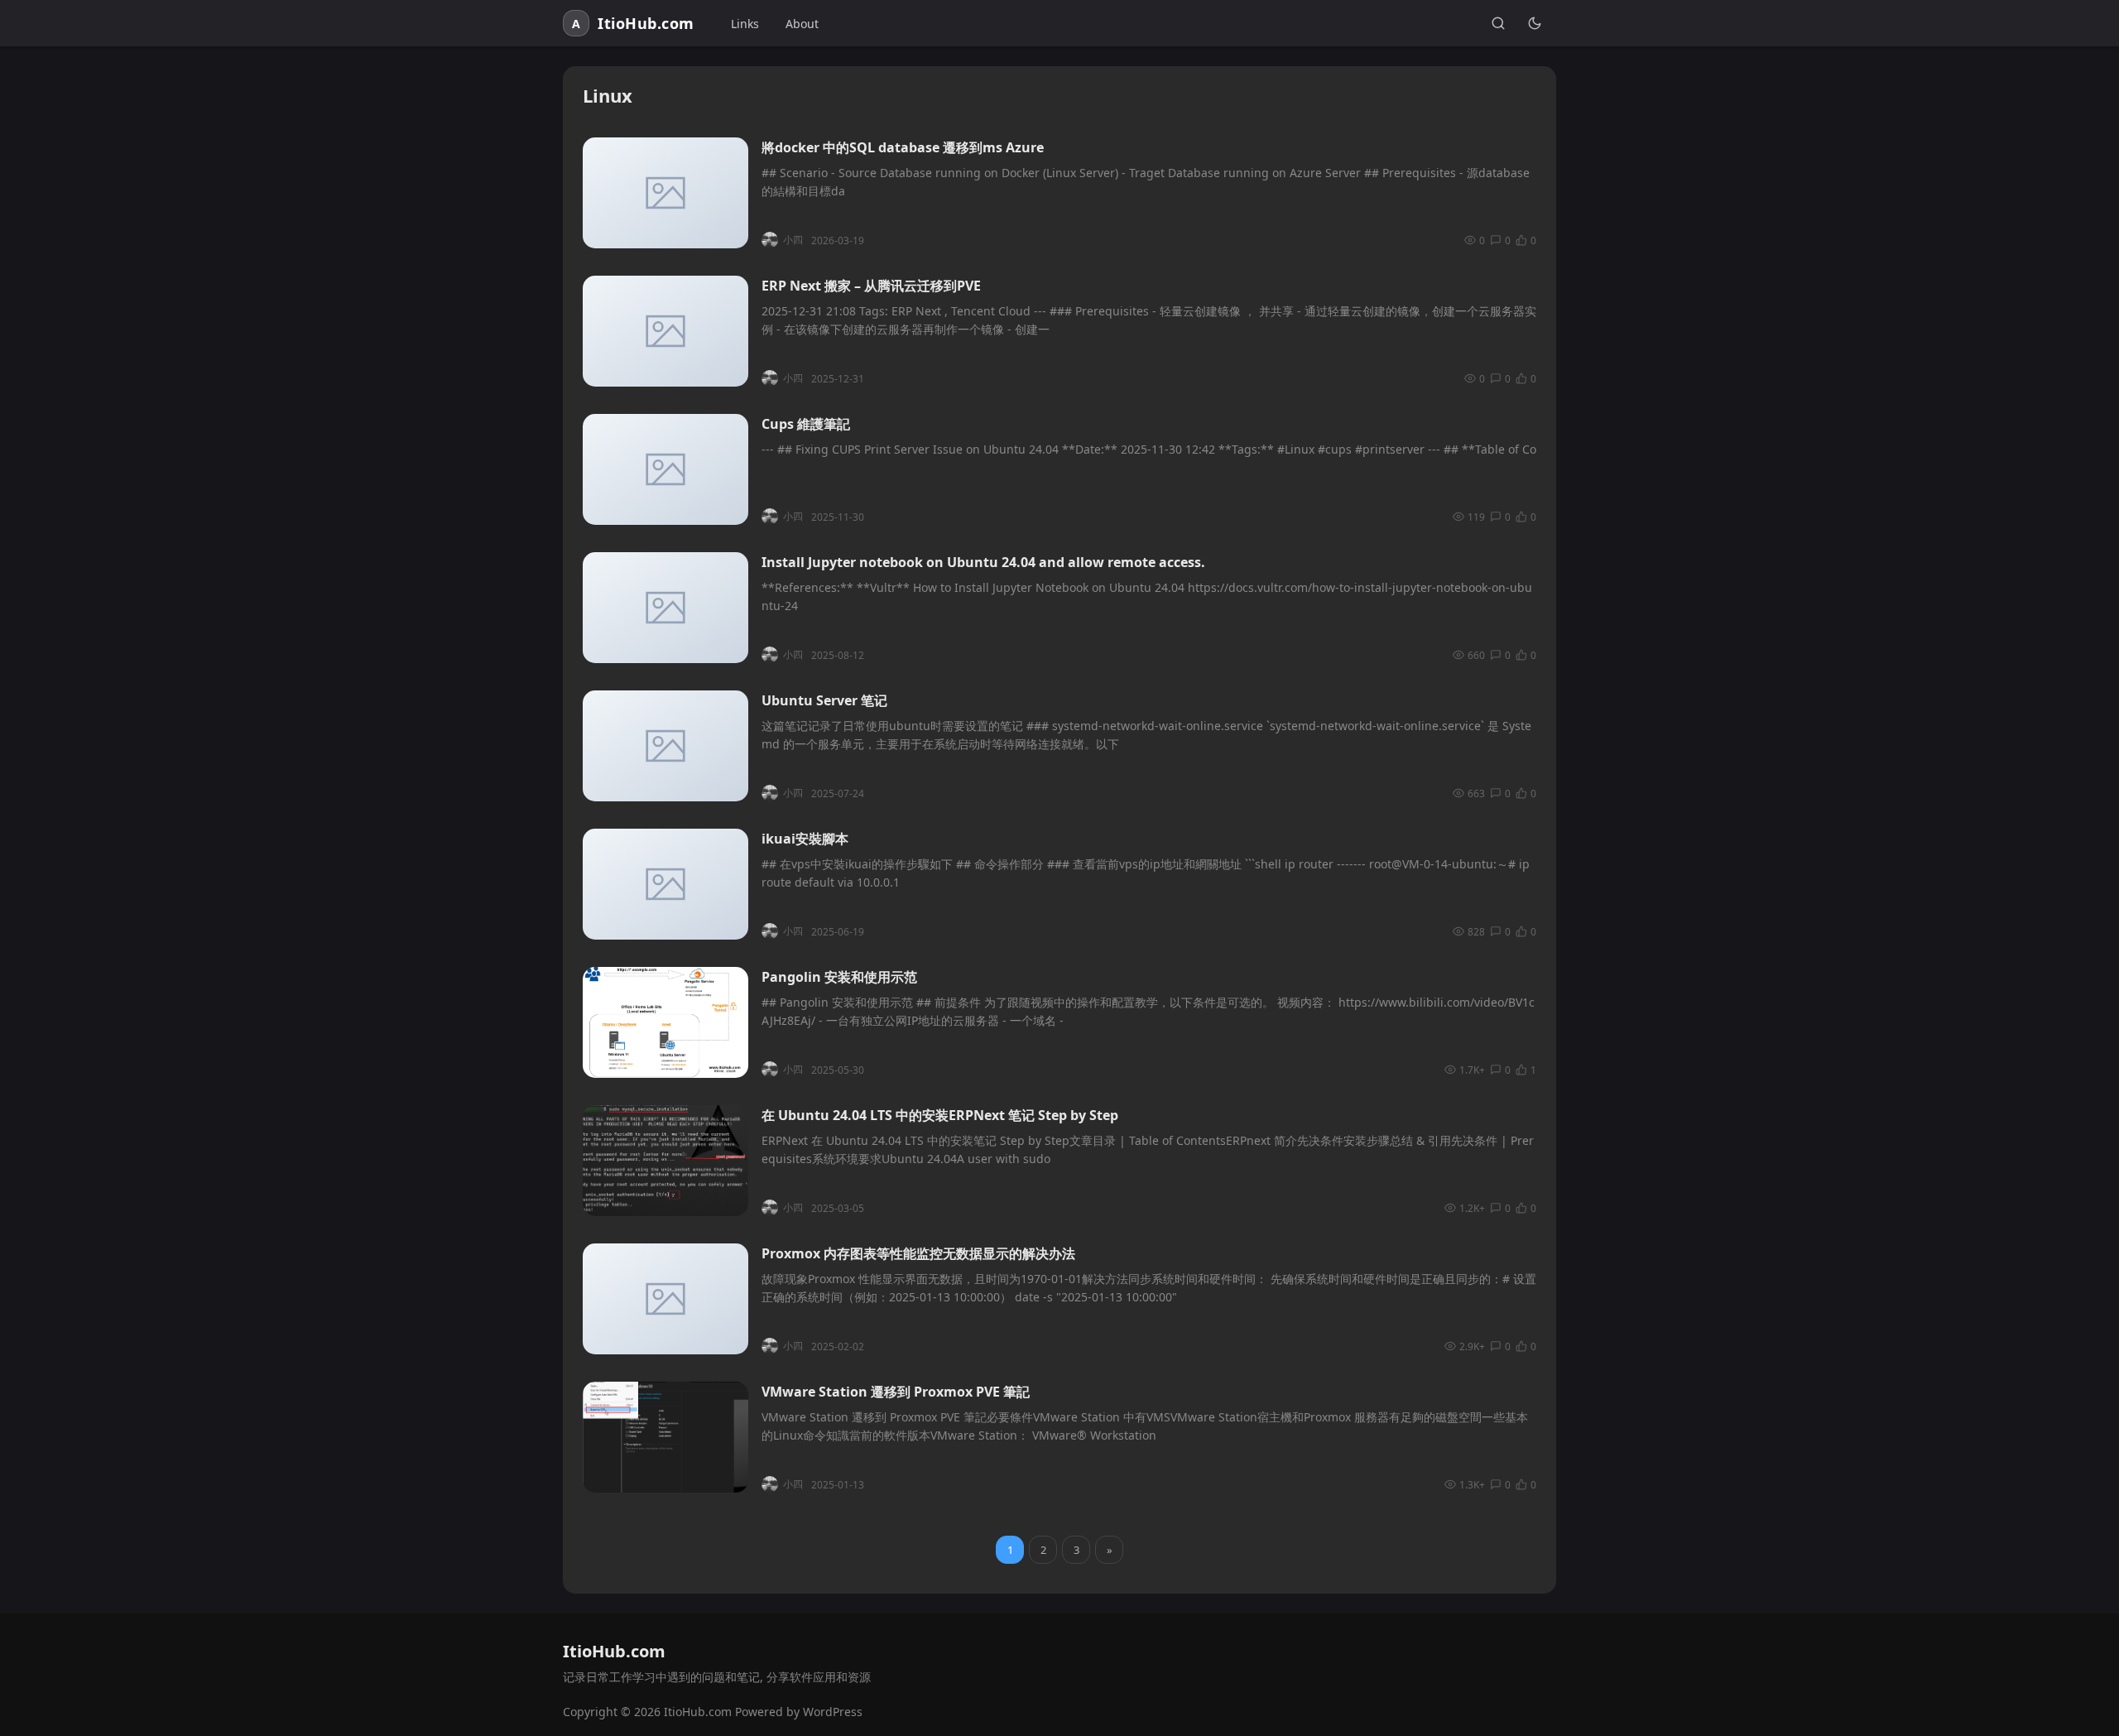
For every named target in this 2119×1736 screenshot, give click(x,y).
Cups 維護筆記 (806, 424)
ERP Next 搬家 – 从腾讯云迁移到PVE (871, 286)
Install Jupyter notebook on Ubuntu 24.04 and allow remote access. (983, 562)
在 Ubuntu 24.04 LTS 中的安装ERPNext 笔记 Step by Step (940, 1115)
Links (745, 24)
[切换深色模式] (1535, 23)
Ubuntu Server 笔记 (824, 700)
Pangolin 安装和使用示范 (839, 977)
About (802, 24)
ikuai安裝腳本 (805, 839)
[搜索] (1498, 23)
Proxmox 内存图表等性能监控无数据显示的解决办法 (918, 1253)
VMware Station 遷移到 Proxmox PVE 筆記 (896, 1392)
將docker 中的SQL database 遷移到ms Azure (903, 147)
